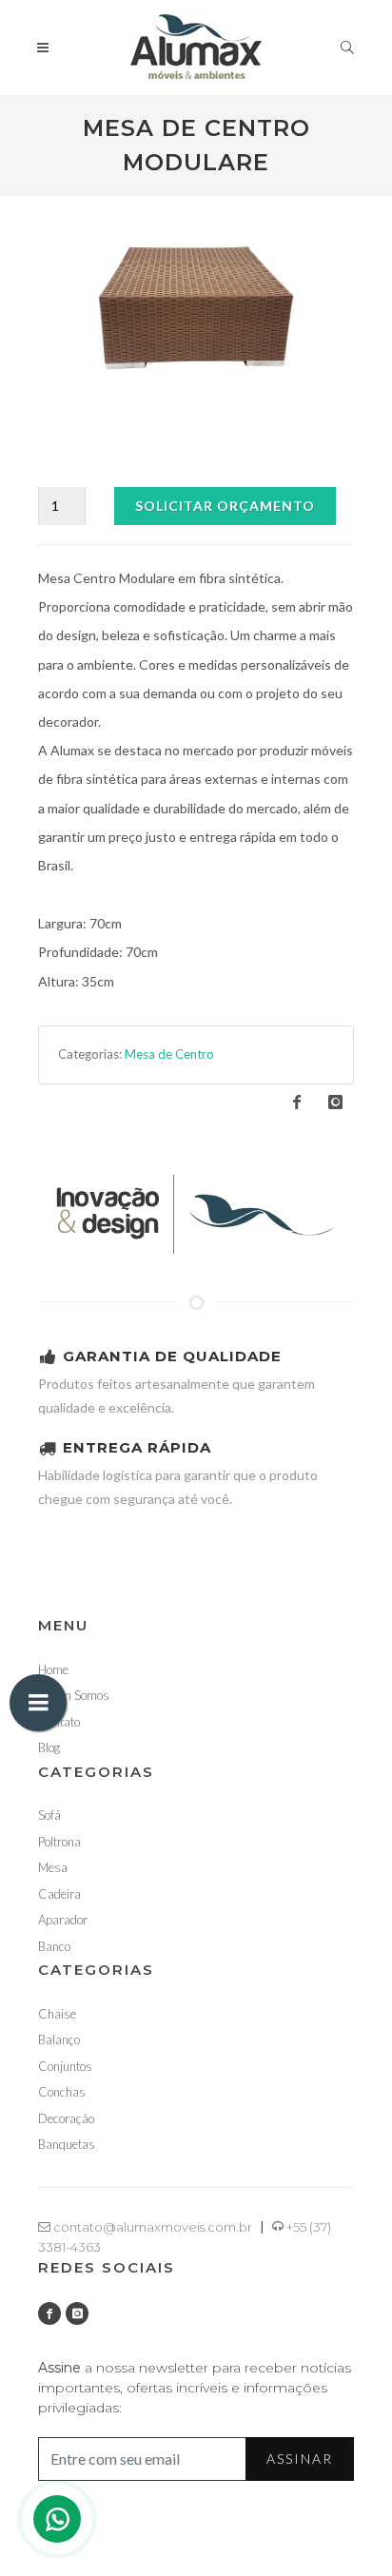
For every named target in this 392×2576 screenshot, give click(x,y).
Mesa (53, 1867)
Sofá (49, 1815)
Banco (54, 1946)
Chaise (57, 2014)
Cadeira (59, 1894)
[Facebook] (49, 2313)
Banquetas (67, 2144)
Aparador (63, 1920)
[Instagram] (77, 2313)
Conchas (62, 2092)
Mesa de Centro (169, 1054)
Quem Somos (74, 1695)
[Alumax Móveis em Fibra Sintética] (196, 1212)
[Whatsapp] (57, 2519)
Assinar (300, 2459)
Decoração (66, 2118)
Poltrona (59, 1842)
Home (53, 1669)
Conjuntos (65, 2066)
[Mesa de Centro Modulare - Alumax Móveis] (196, 308)
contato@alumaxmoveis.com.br (151, 2227)
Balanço (59, 2039)
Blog (49, 1747)
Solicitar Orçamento (225, 506)
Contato (59, 1722)
